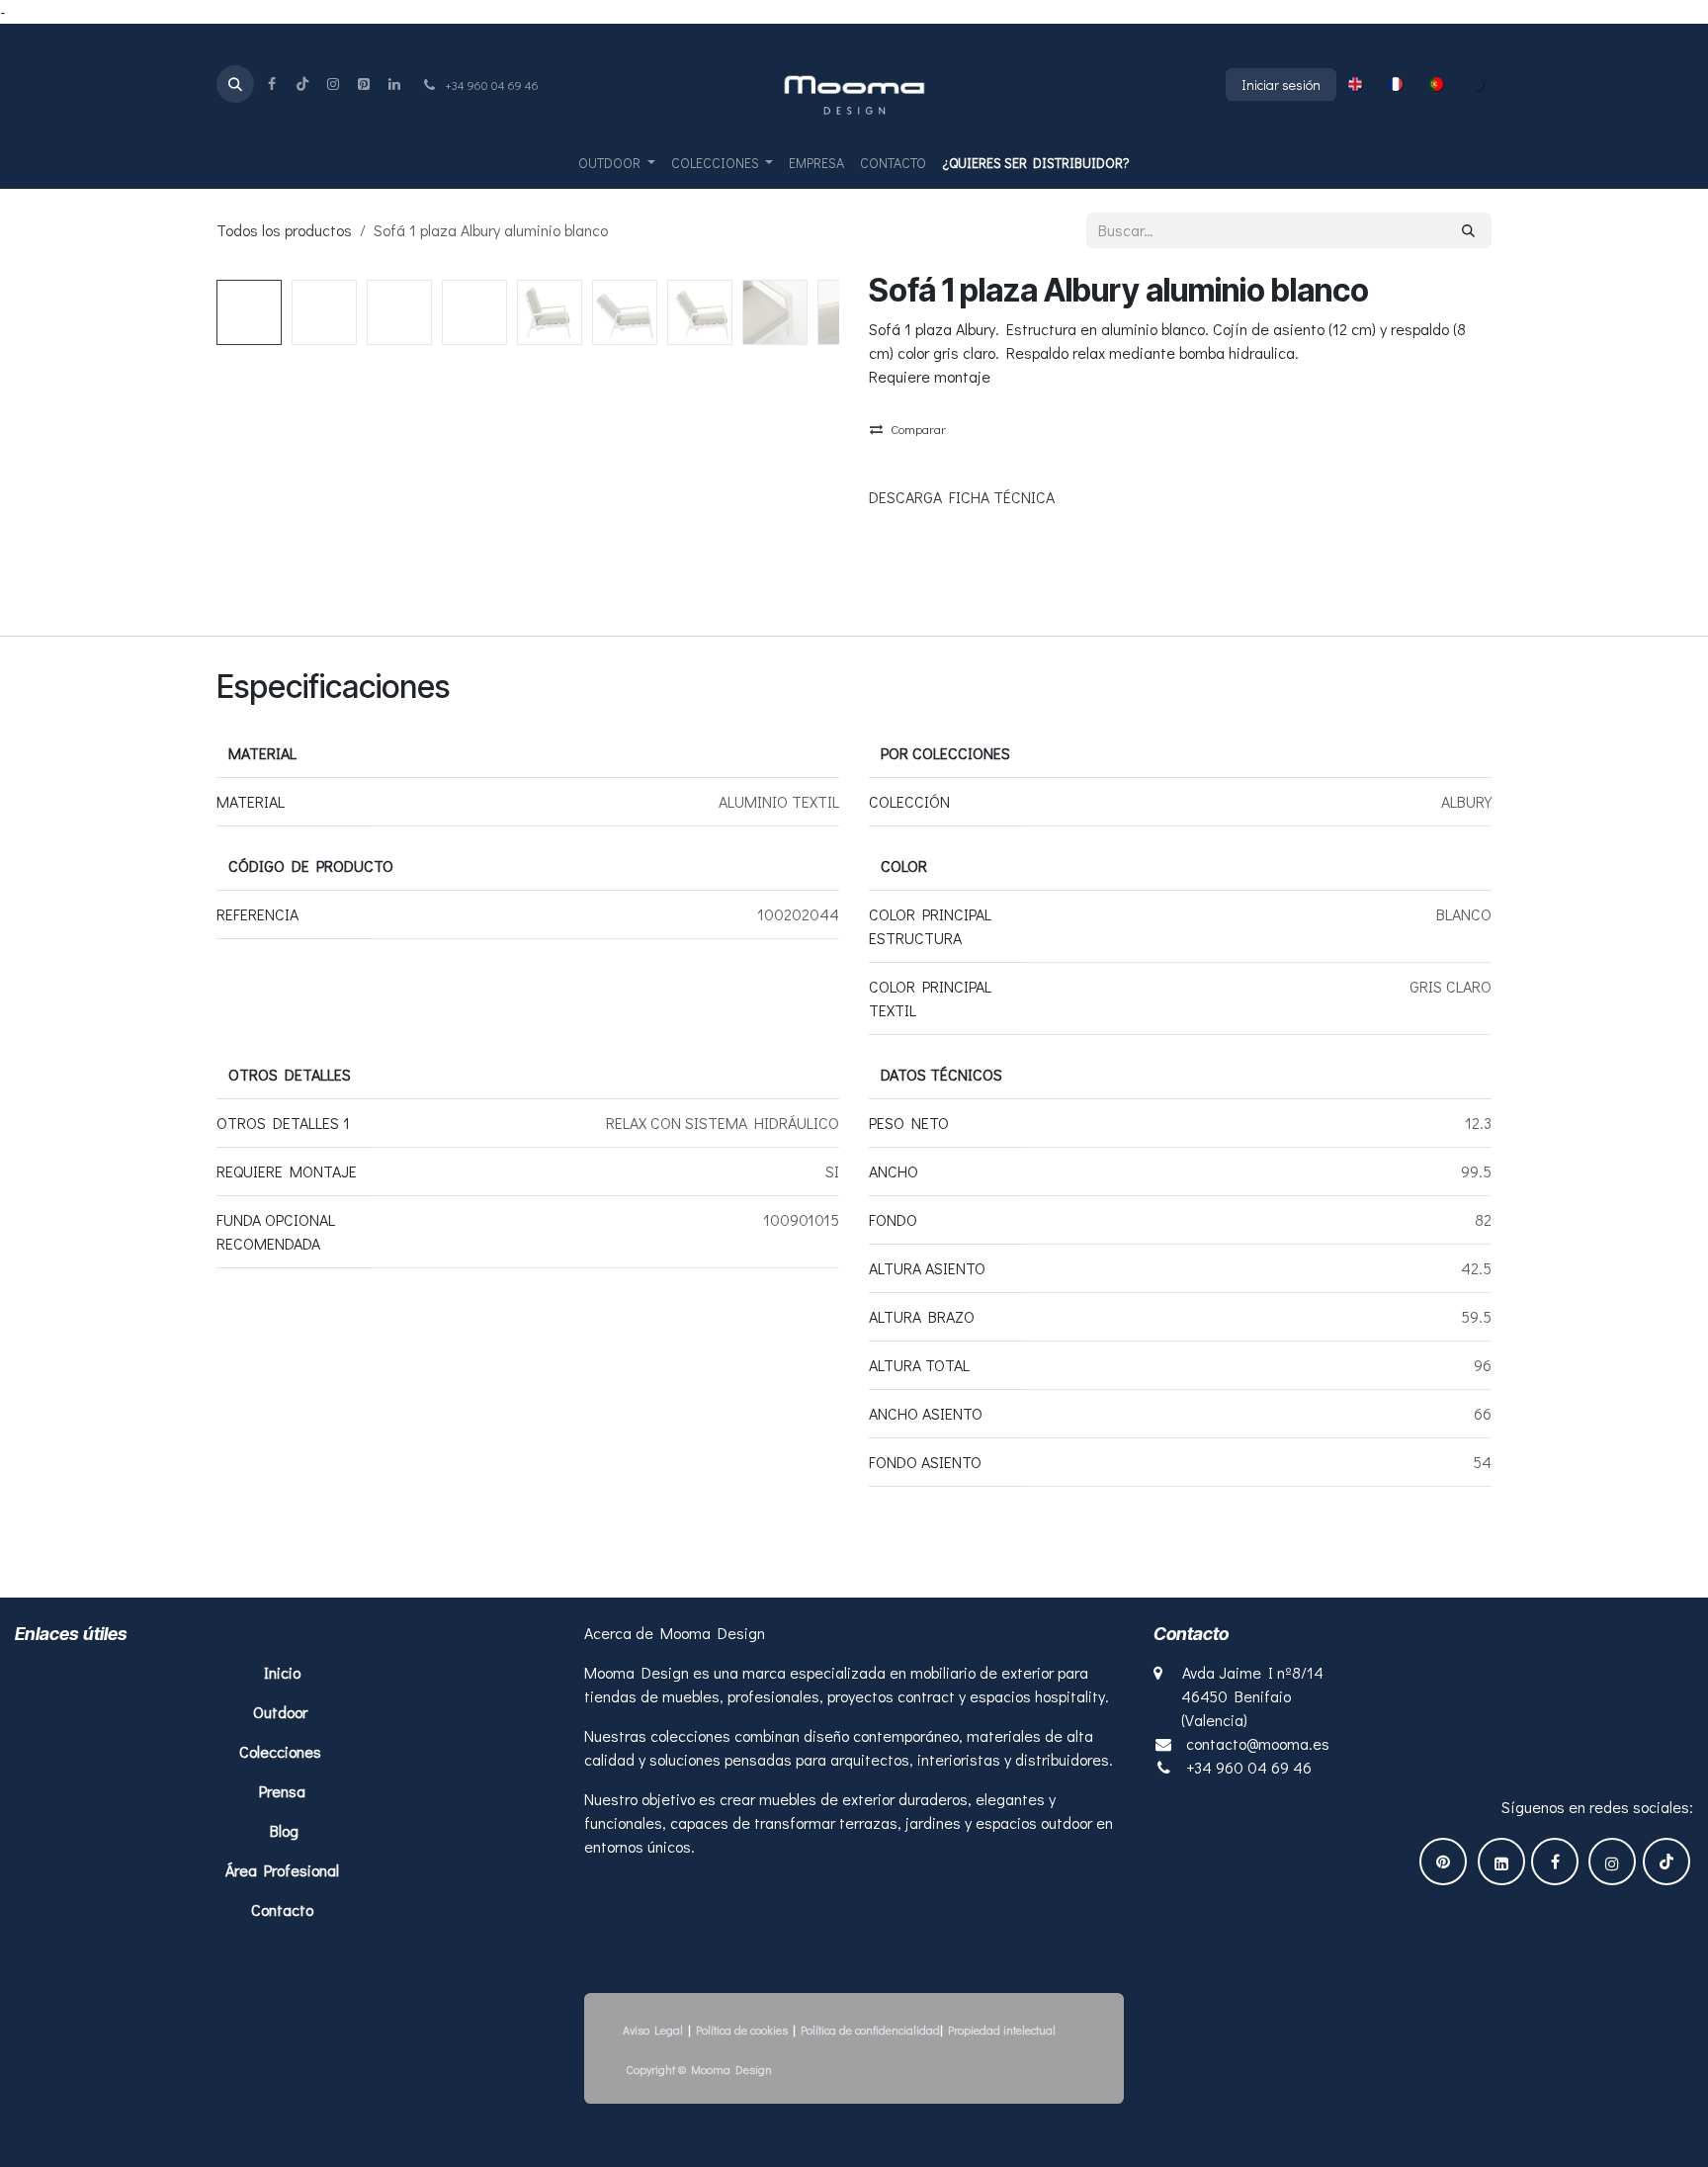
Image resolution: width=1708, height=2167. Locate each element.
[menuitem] (1355, 84)
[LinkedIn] (394, 84)
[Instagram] (333, 84)
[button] (235, 84)
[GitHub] (364, 84)
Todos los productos (284, 230)
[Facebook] (272, 84)
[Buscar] (1468, 230)
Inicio (284, 1672)
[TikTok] (302, 84)
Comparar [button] (918, 429)
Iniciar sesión (1281, 85)
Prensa (282, 1791)
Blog (284, 1830)
